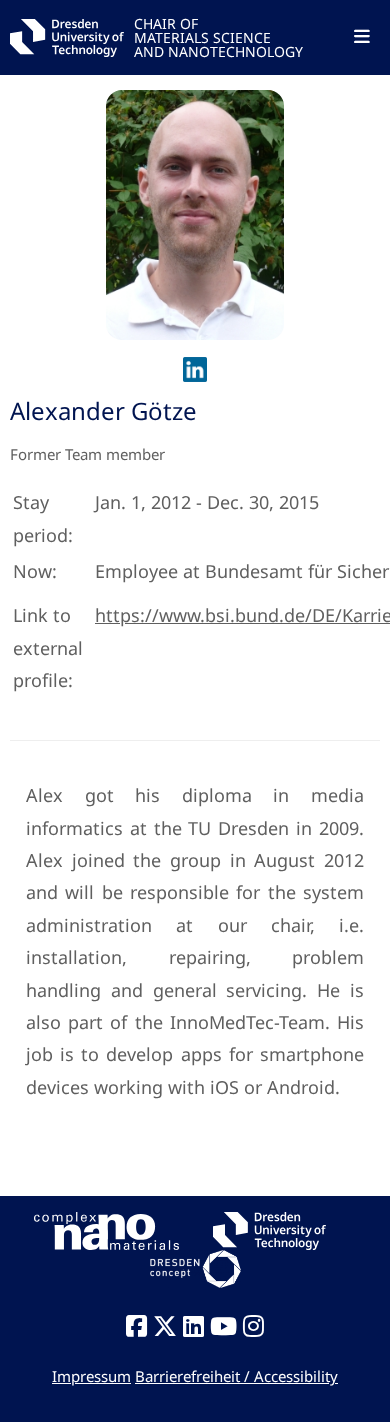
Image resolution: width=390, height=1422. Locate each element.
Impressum (91, 1376)
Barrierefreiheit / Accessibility (236, 1376)
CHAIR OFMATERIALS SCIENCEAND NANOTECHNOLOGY (218, 36)
